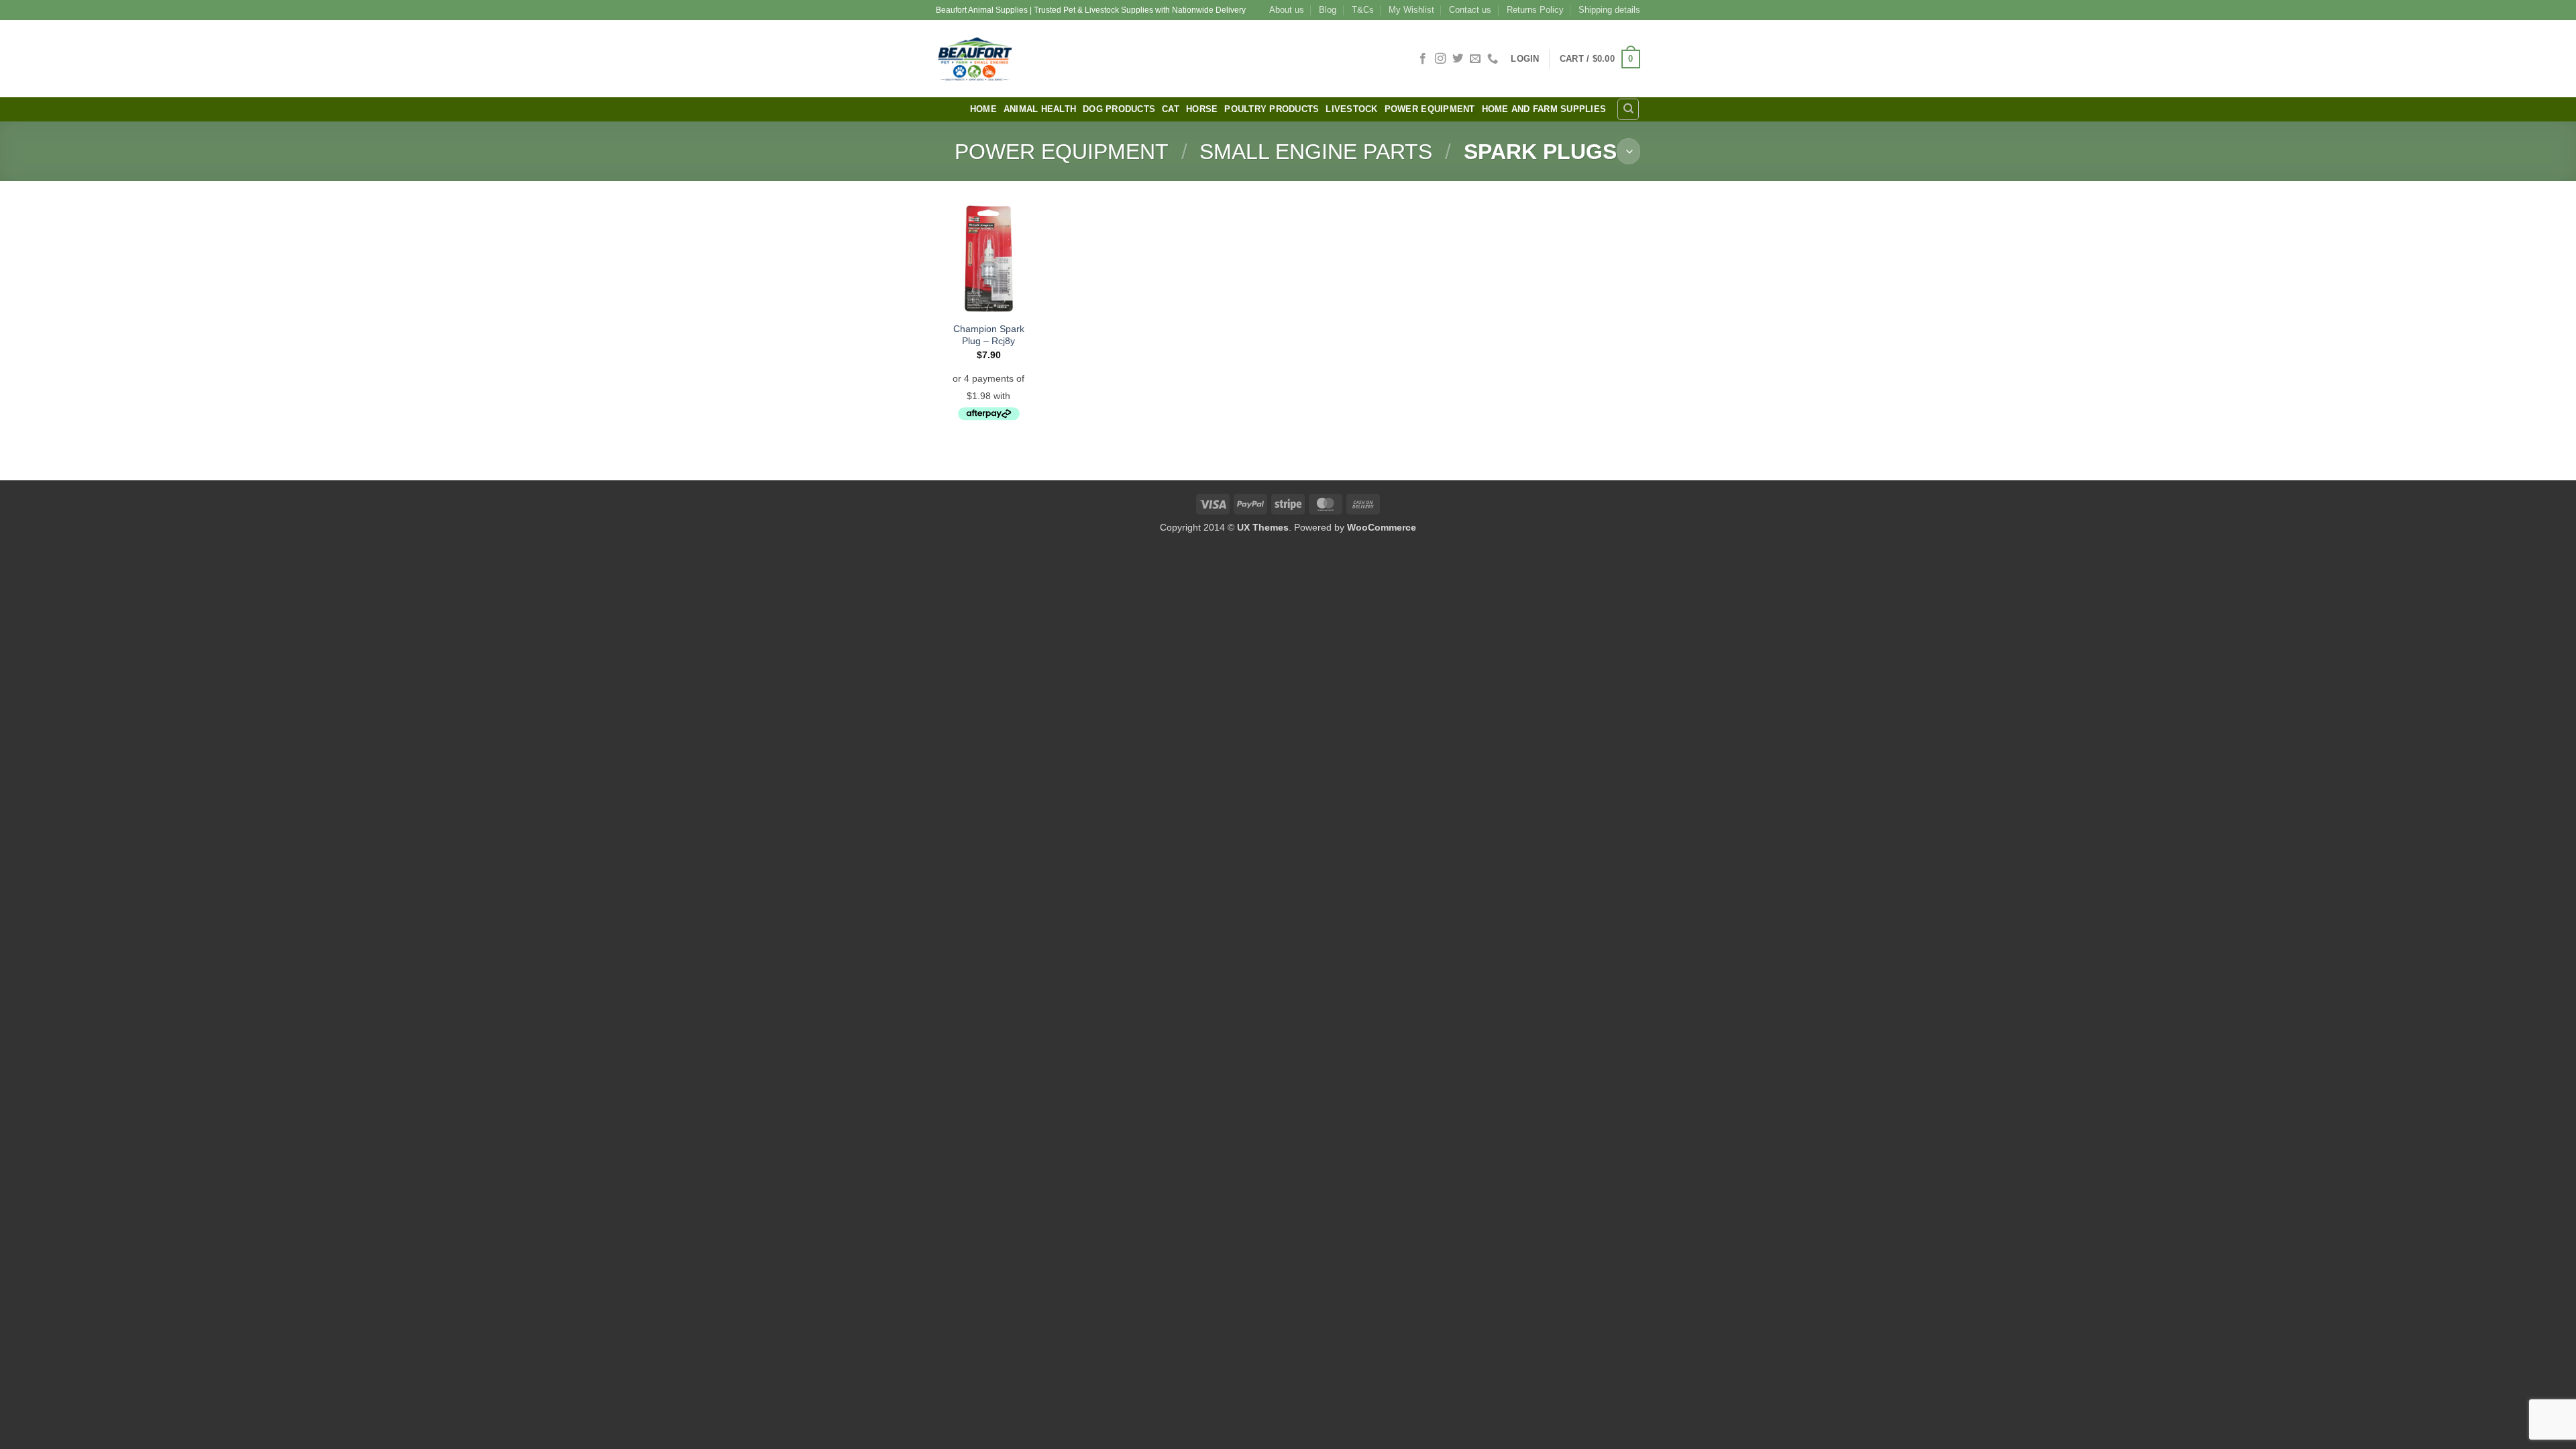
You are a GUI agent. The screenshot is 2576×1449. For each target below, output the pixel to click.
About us (1287, 10)
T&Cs (1363, 10)
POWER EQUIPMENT (1430, 109)
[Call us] (1493, 59)
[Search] (1628, 109)
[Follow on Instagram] (1440, 59)
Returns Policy (1535, 10)
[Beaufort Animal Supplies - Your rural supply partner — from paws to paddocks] (1070, 59)
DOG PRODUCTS (1119, 109)
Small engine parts (1316, 152)
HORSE (1202, 109)
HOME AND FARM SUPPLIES (1544, 109)
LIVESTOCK (1351, 109)
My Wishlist (1411, 10)
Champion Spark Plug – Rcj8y (989, 335)
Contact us (1470, 10)
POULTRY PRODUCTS (1272, 109)
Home (983, 109)
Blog (1328, 10)
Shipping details (1609, 10)
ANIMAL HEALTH (1040, 109)
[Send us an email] (1475, 59)
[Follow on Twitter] (1458, 59)
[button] (1525, 59)
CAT (1171, 109)
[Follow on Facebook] (1423, 59)
